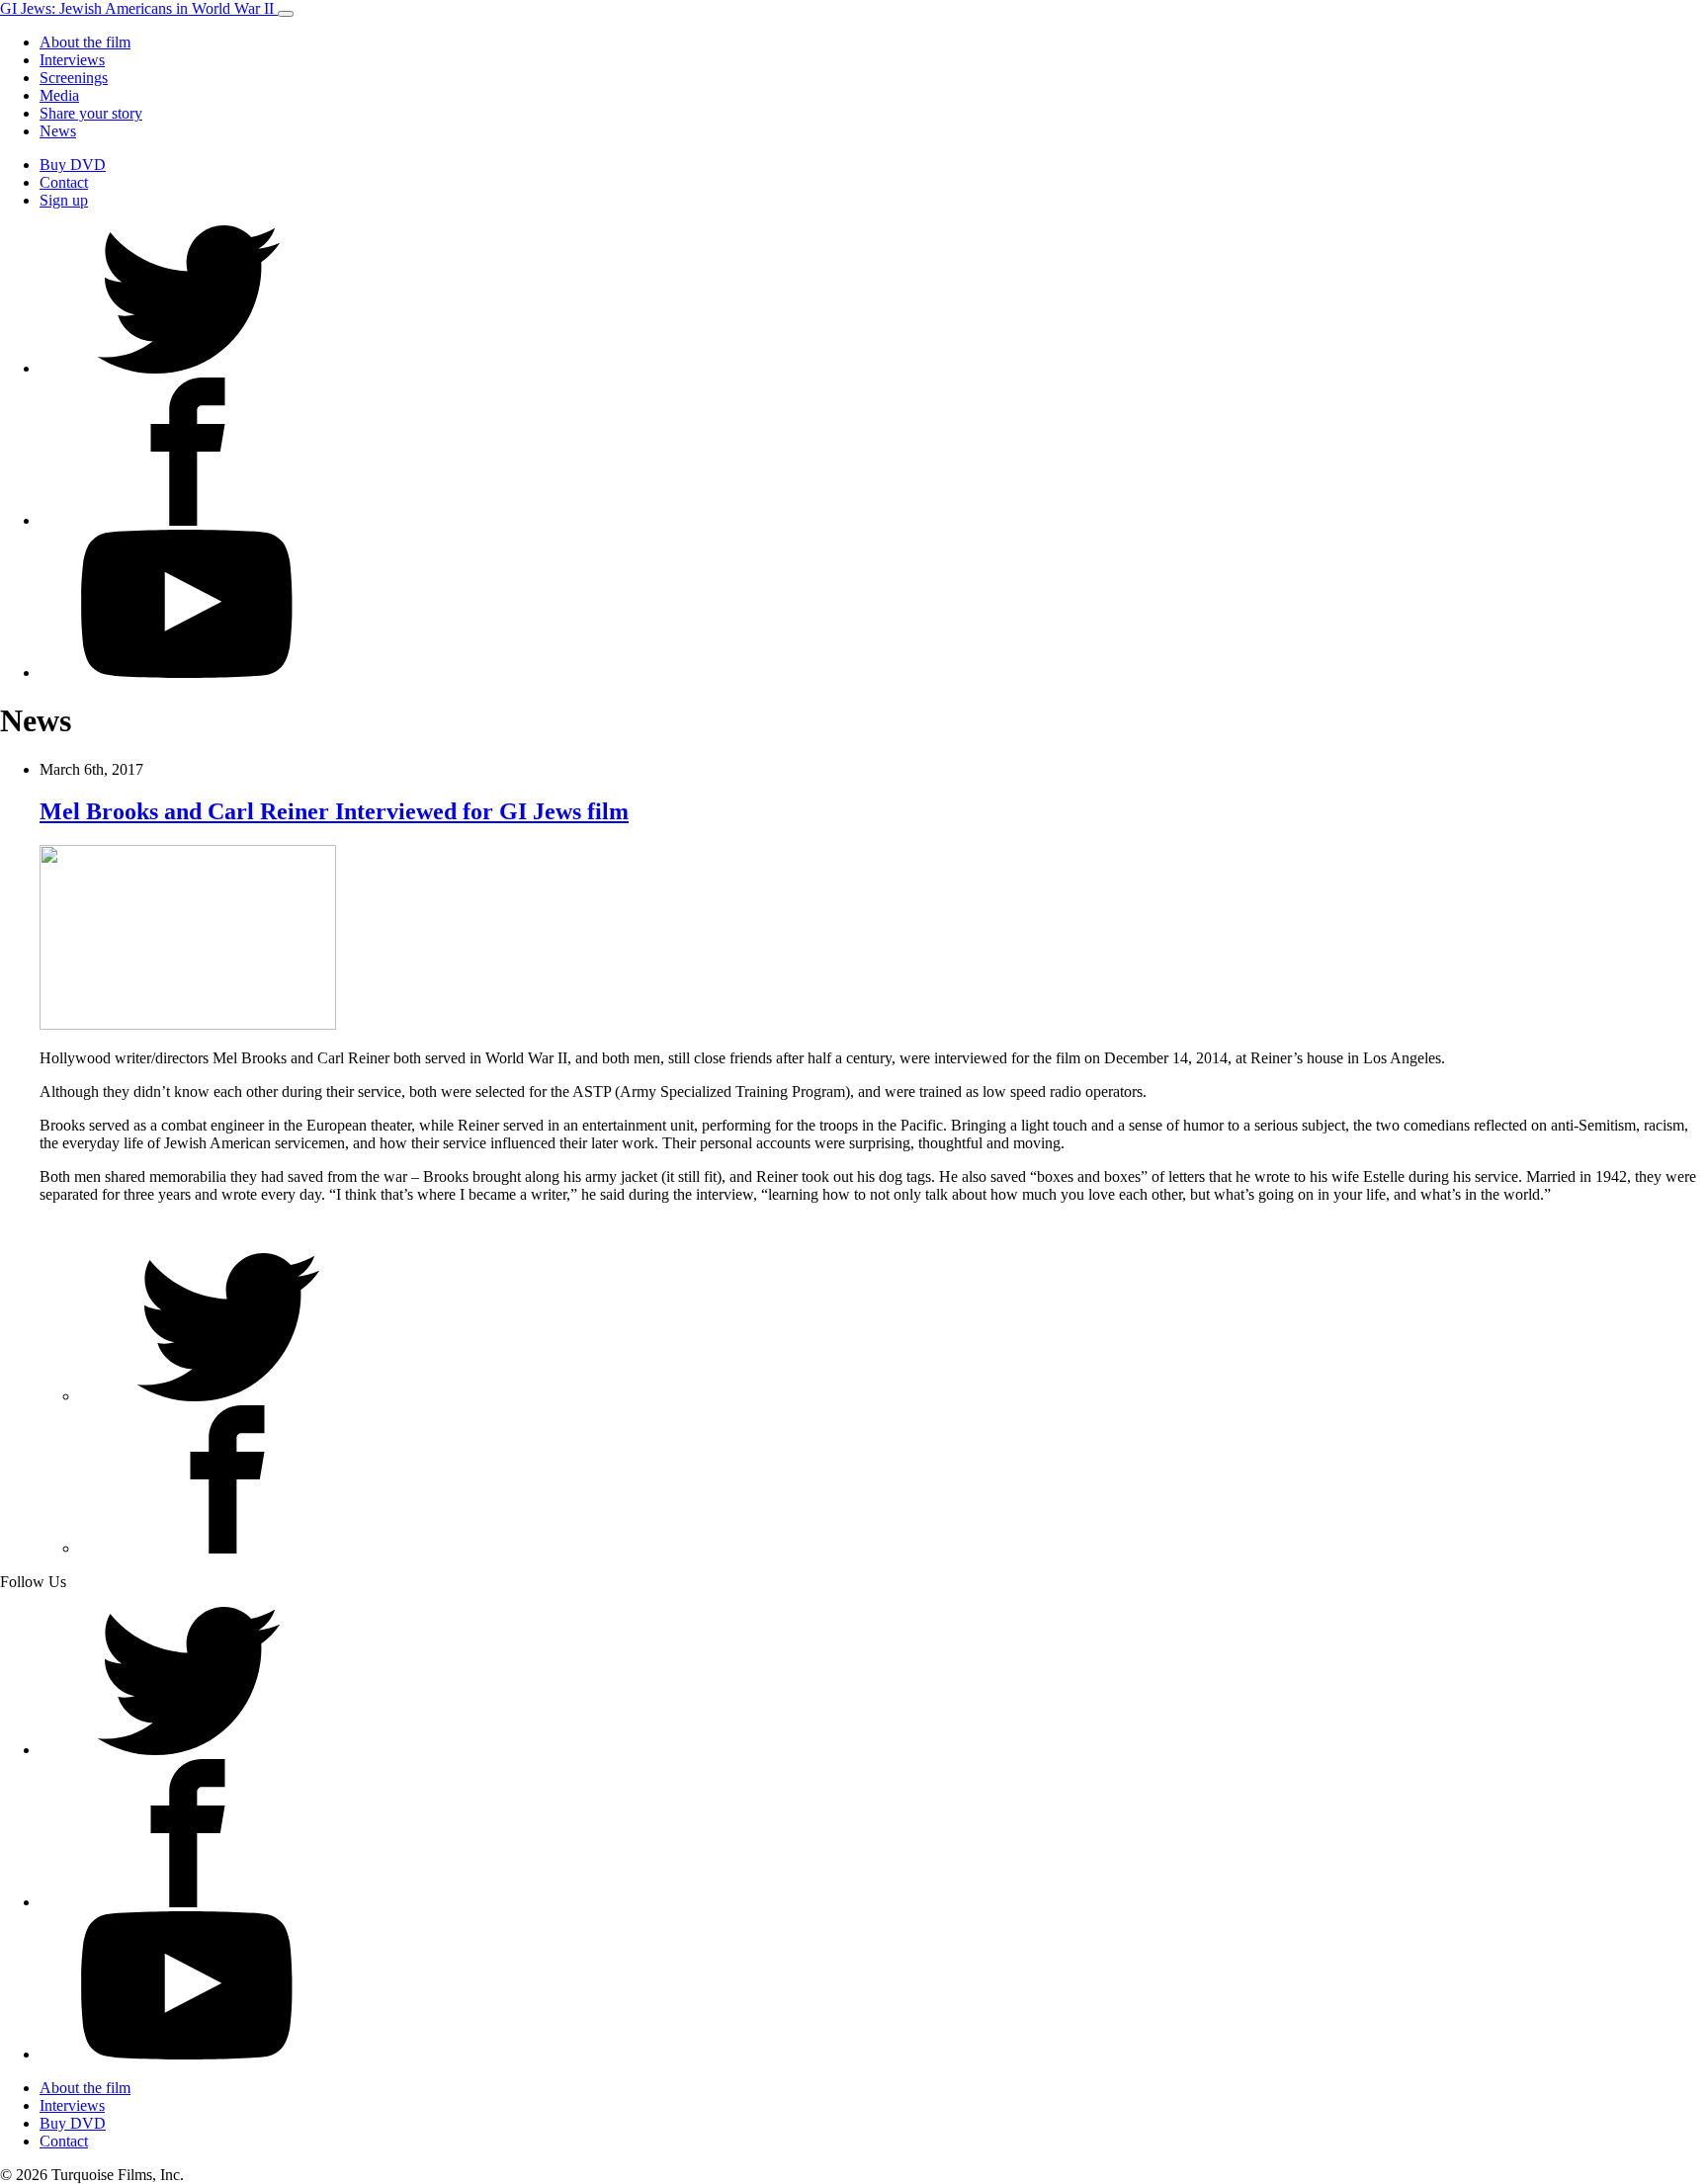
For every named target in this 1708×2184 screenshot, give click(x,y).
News (58, 131)
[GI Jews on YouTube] (188, 672)
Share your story (91, 113)
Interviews (72, 60)
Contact (64, 182)
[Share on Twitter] (227, 1396)
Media (59, 95)
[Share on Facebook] (227, 1548)
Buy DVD (73, 165)
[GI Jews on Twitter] (188, 368)
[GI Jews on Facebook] (188, 520)
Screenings (74, 78)
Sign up (64, 200)
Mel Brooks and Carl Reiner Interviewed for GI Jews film (334, 811)
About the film (85, 42)
